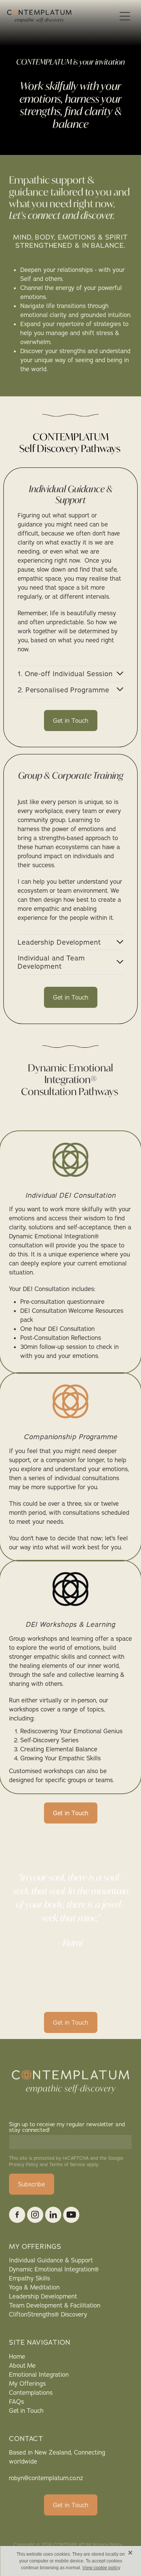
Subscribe (32, 2184)
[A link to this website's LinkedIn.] (53, 2215)
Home (17, 2356)
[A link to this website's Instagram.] (35, 2215)
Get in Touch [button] (71, 721)
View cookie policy (101, 2568)
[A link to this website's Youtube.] (71, 2215)
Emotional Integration (39, 2374)
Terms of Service (67, 2164)
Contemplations (31, 2392)
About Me (22, 2365)
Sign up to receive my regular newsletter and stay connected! (67, 2127)
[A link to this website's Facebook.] (17, 2215)
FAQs (17, 2402)
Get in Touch (26, 2411)
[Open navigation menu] (125, 16)
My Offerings (27, 2383)
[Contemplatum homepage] (62, 16)
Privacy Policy (24, 2164)
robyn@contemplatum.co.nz (46, 2478)
